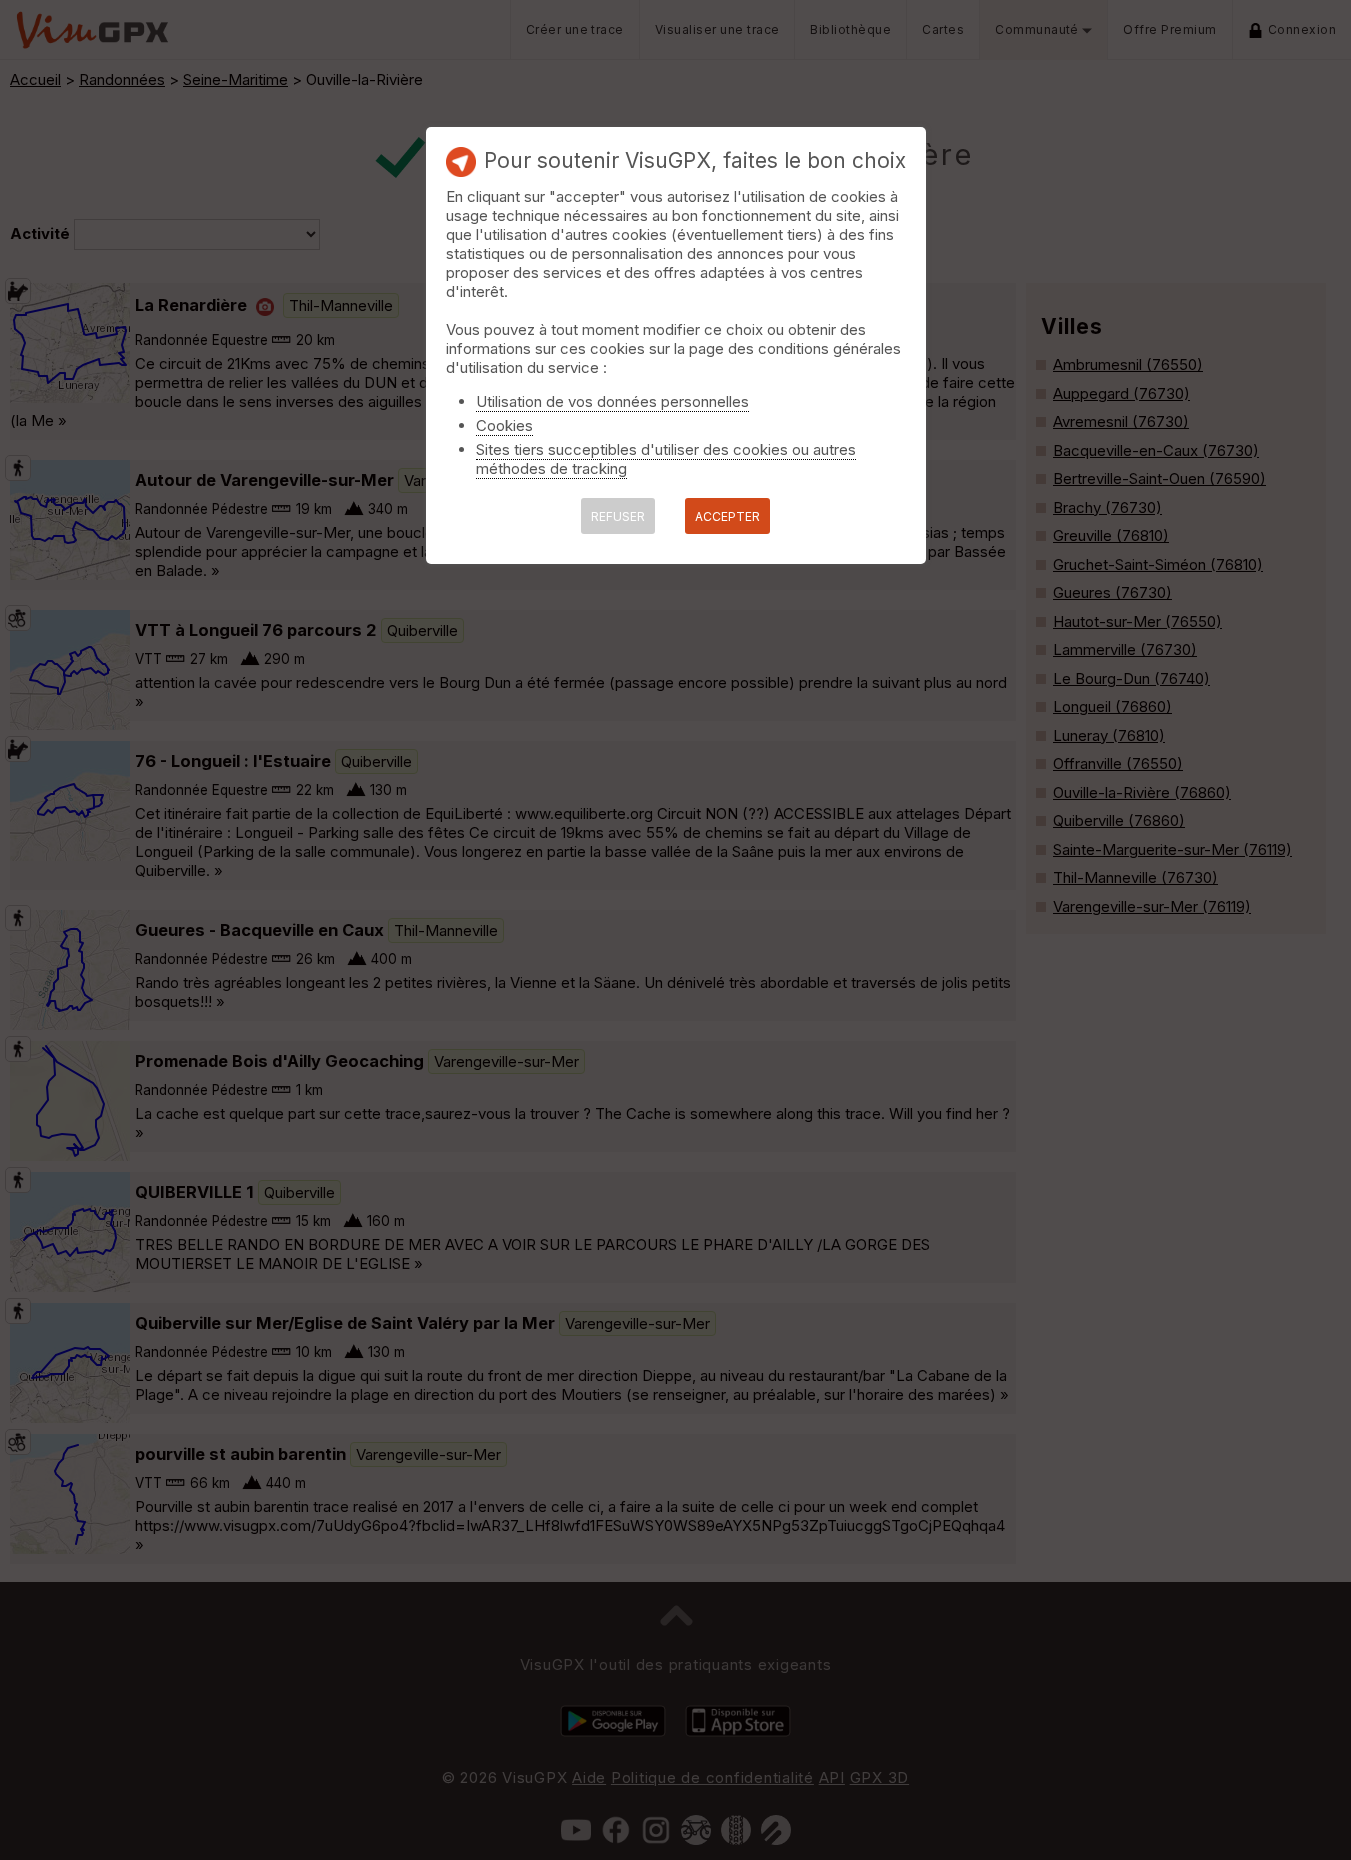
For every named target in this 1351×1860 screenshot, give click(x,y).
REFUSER (618, 516)
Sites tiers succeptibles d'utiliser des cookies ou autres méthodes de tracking (666, 459)
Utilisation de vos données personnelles (612, 401)
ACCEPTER (727, 516)
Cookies (504, 425)
